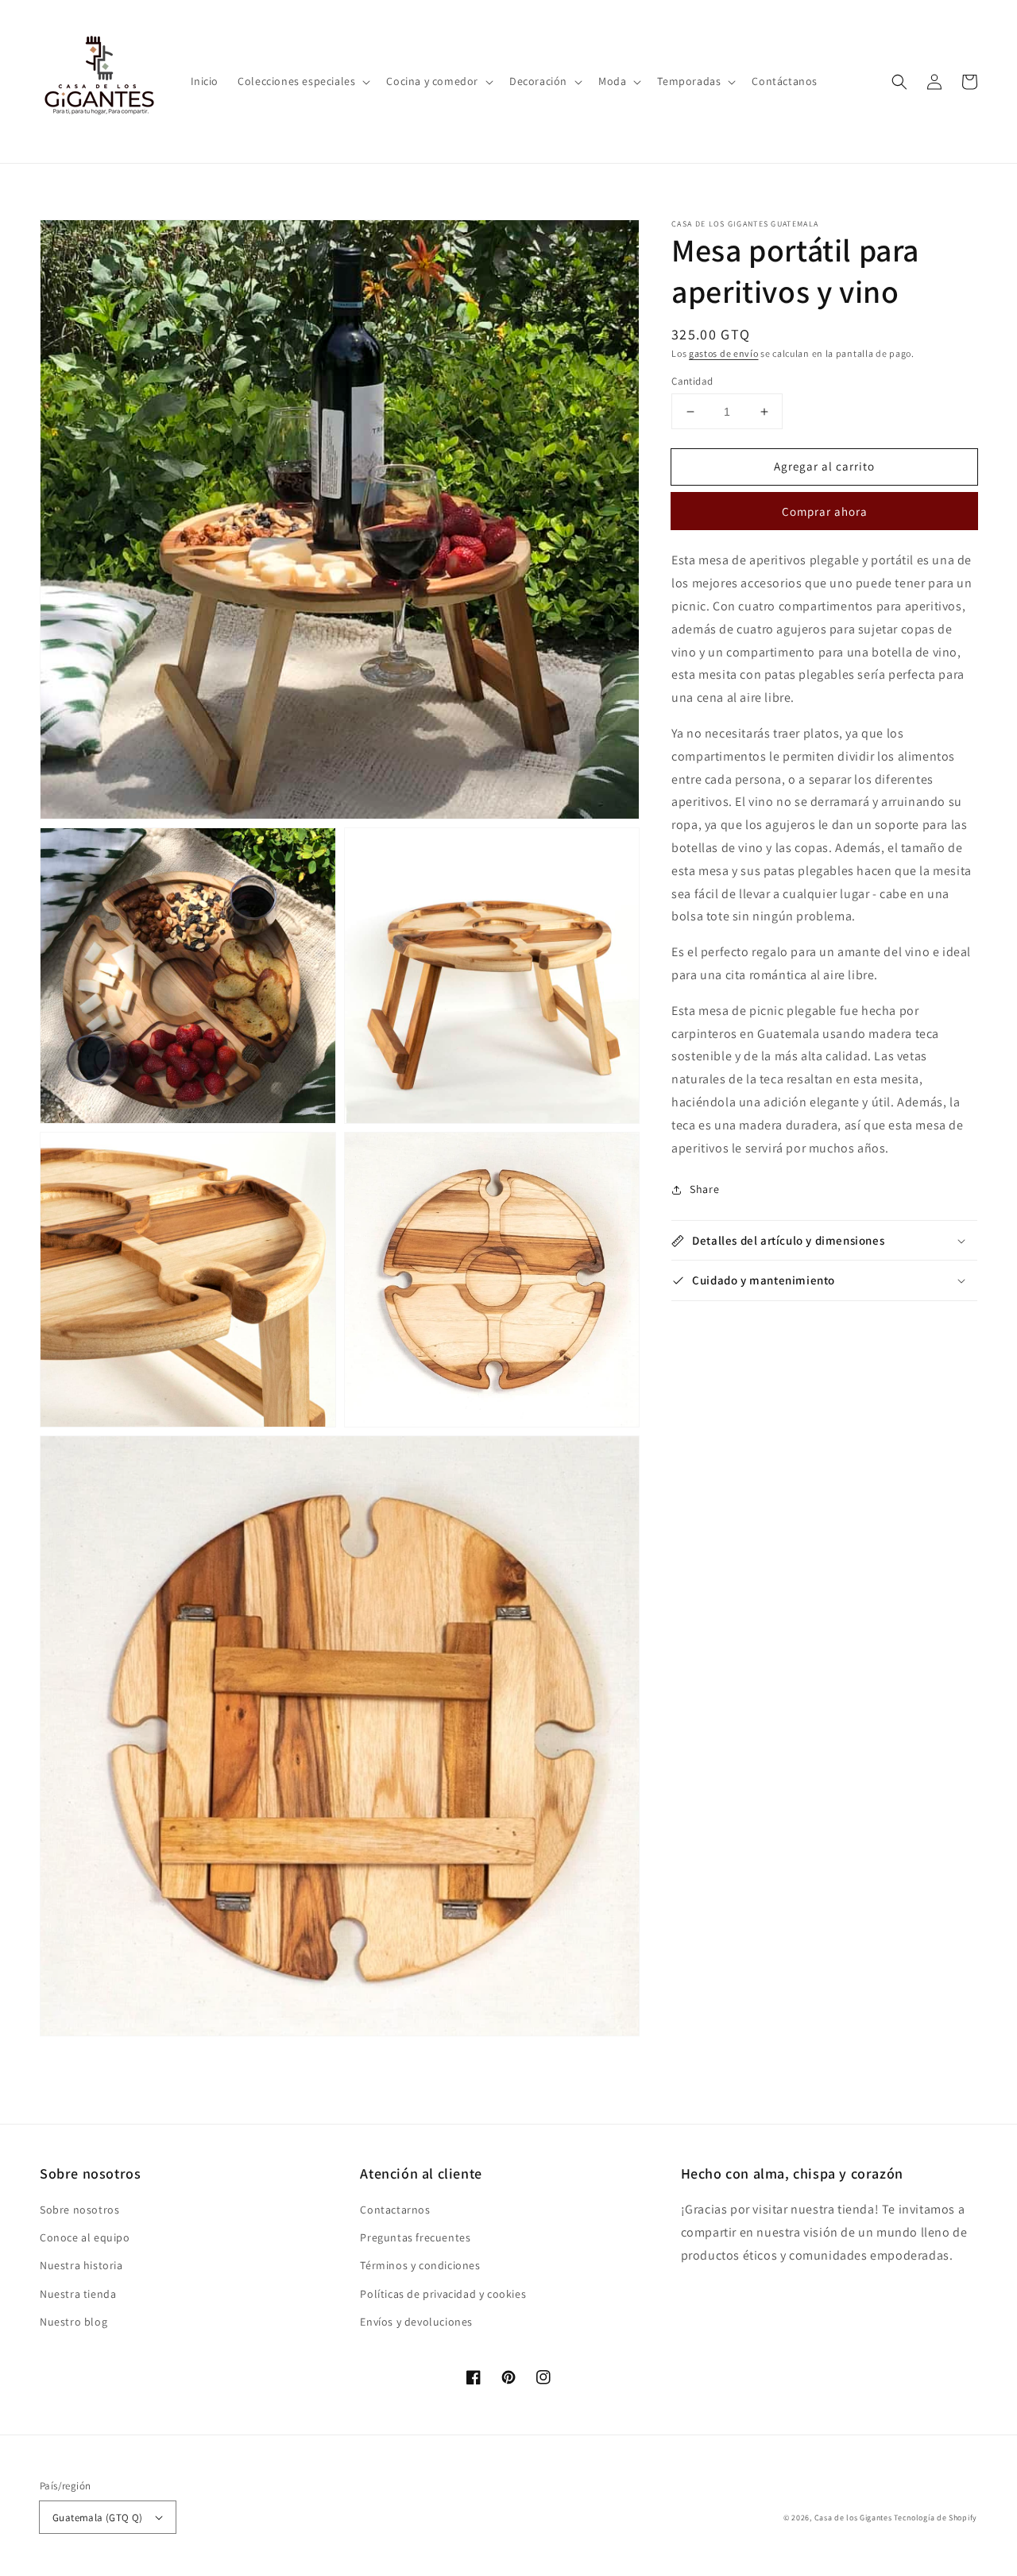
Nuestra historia (81, 2265)
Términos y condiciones (420, 2265)
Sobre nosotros (79, 2210)
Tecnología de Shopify (936, 2518)
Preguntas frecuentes (415, 2237)
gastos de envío (724, 353)
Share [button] (704, 1190)
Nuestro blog (73, 2322)
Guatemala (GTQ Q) (98, 2518)
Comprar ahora (825, 512)
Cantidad (692, 381)
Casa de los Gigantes (853, 2518)
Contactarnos (395, 2210)
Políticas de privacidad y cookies (443, 2294)
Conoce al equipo (85, 2237)
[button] (302, 81)
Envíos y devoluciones (416, 2322)
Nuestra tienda (78, 2294)
